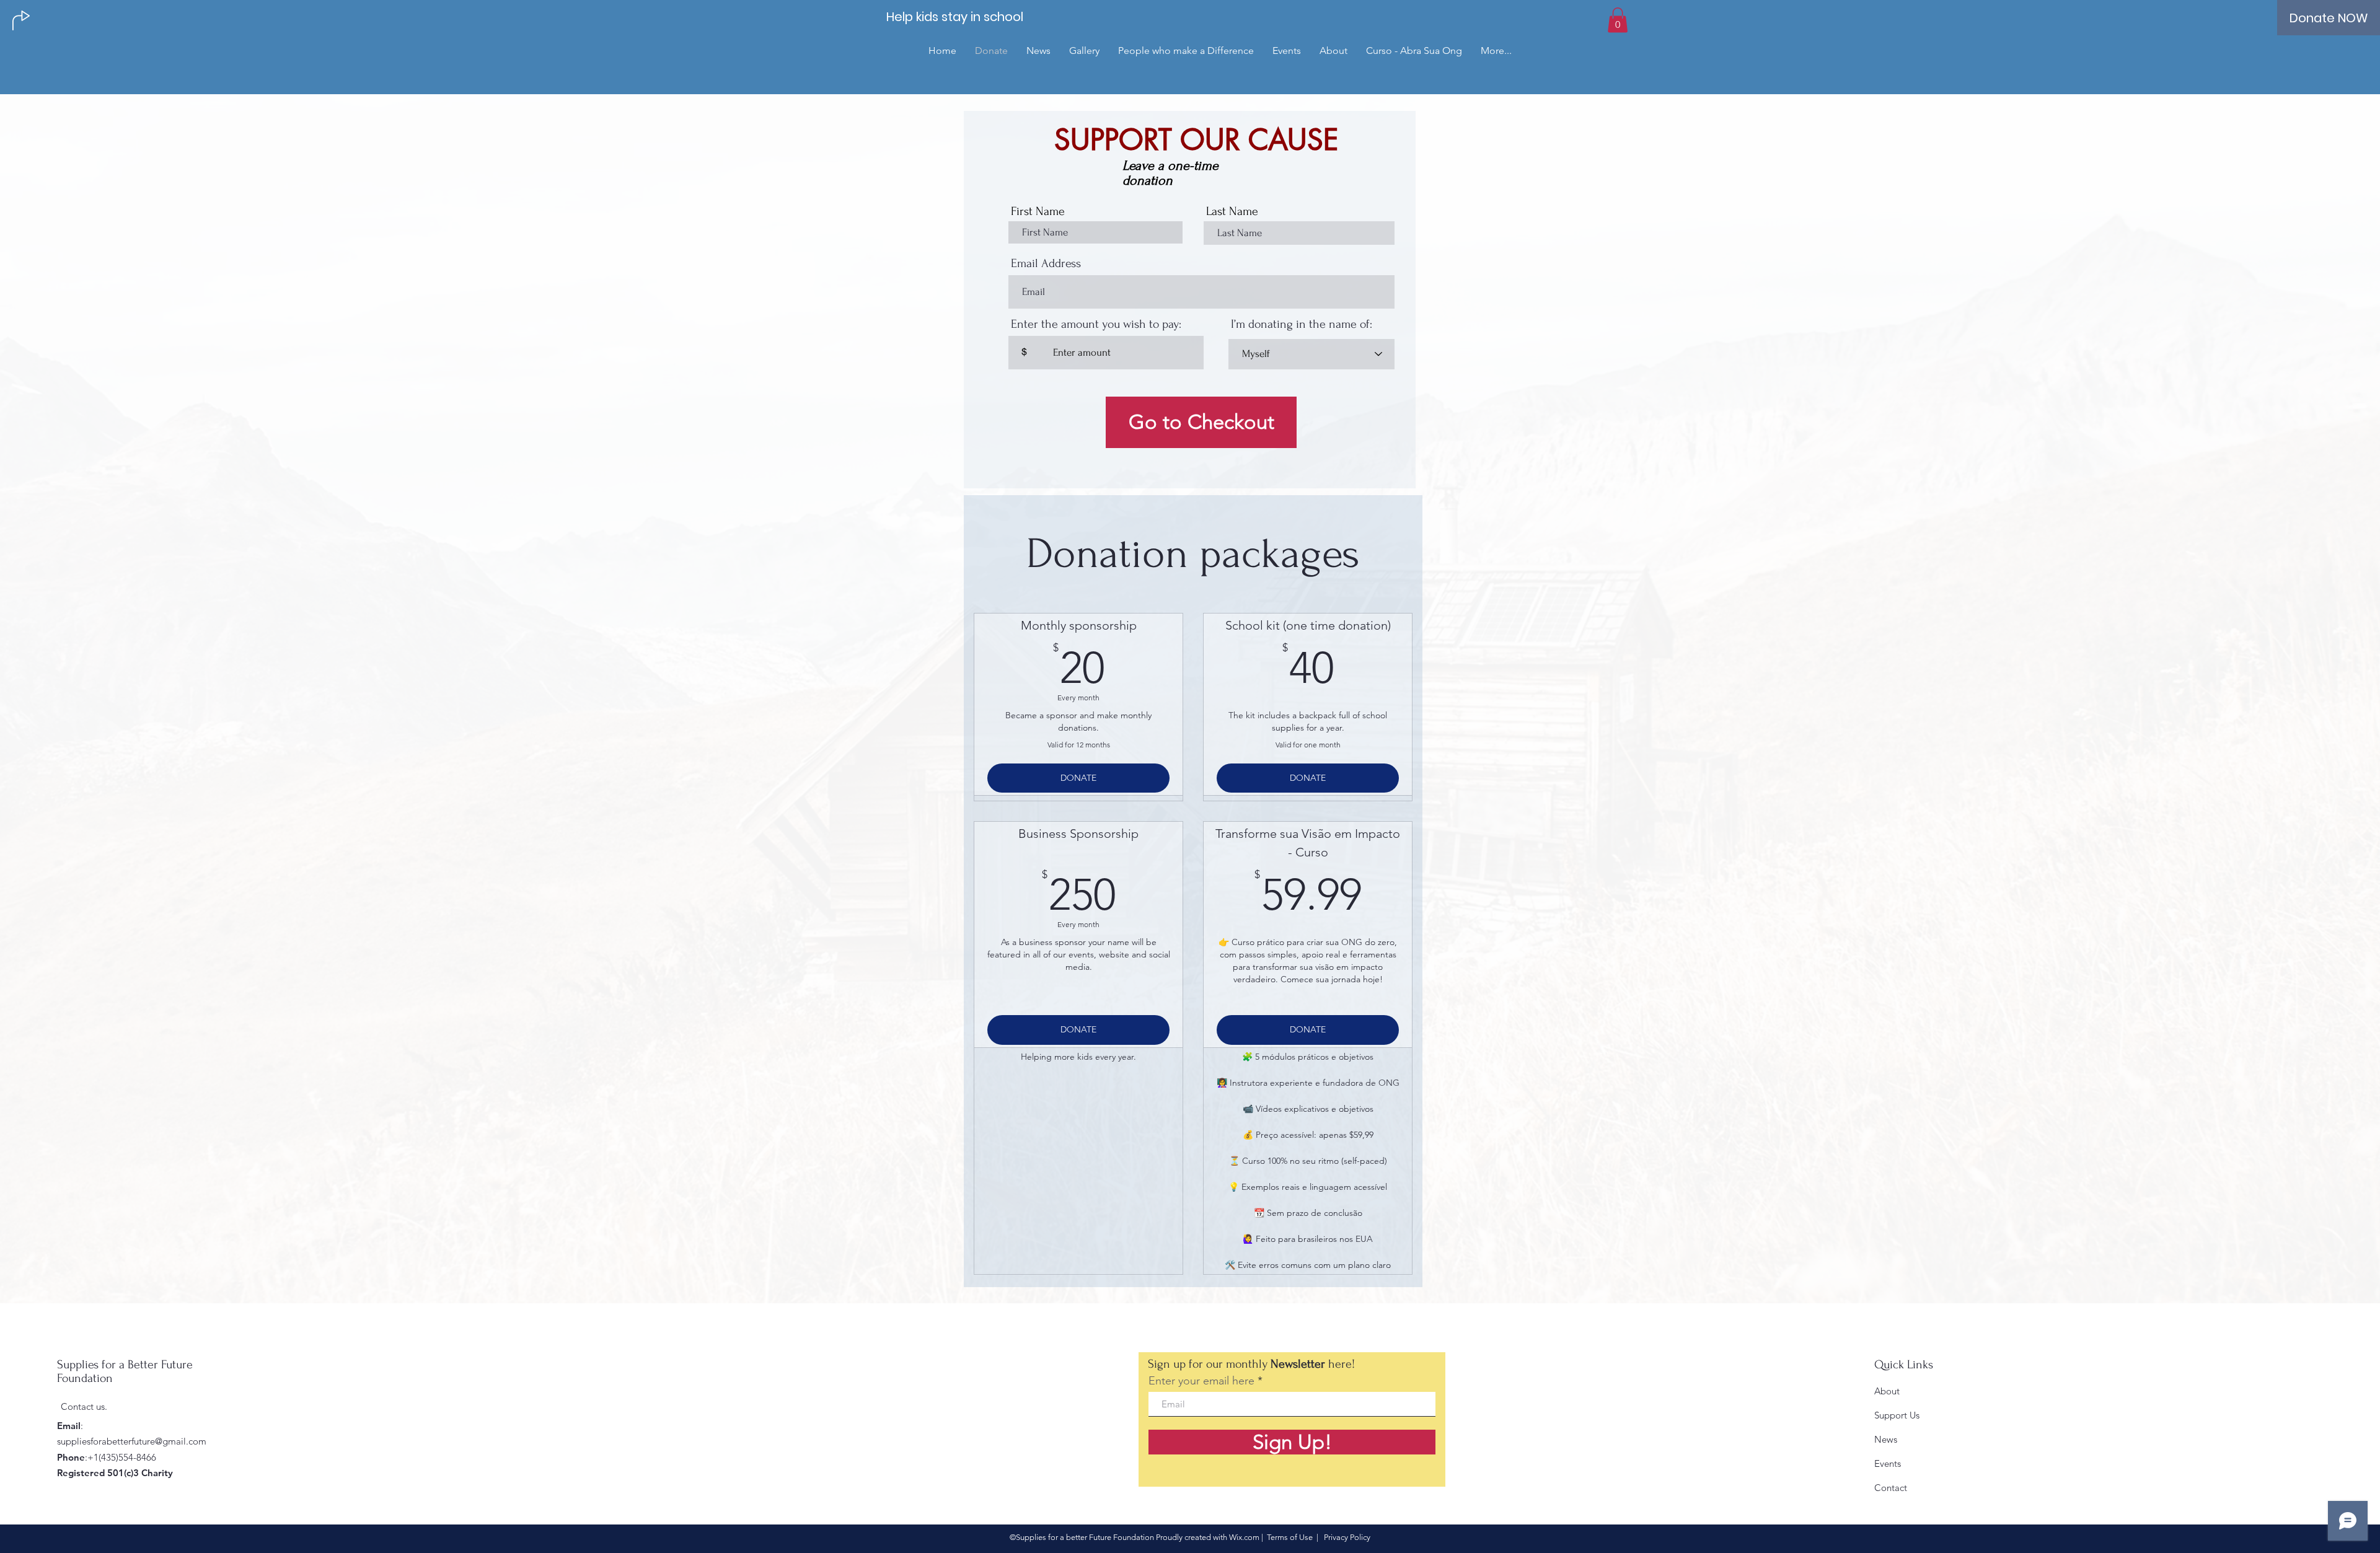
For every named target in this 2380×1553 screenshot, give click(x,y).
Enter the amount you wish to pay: (1096, 324)
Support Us (1897, 1415)
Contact (1891, 1488)
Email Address (1046, 263)
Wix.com (1244, 1537)
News (1886, 1439)
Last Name (1232, 211)
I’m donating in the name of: (1302, 324)
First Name (1038, 211)
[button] (1618, 20)
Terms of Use (1290, 1537)
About (1887, 1391)
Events (1888, 1463)
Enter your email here (1201, 1381)
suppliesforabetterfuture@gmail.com (132, 1441)
